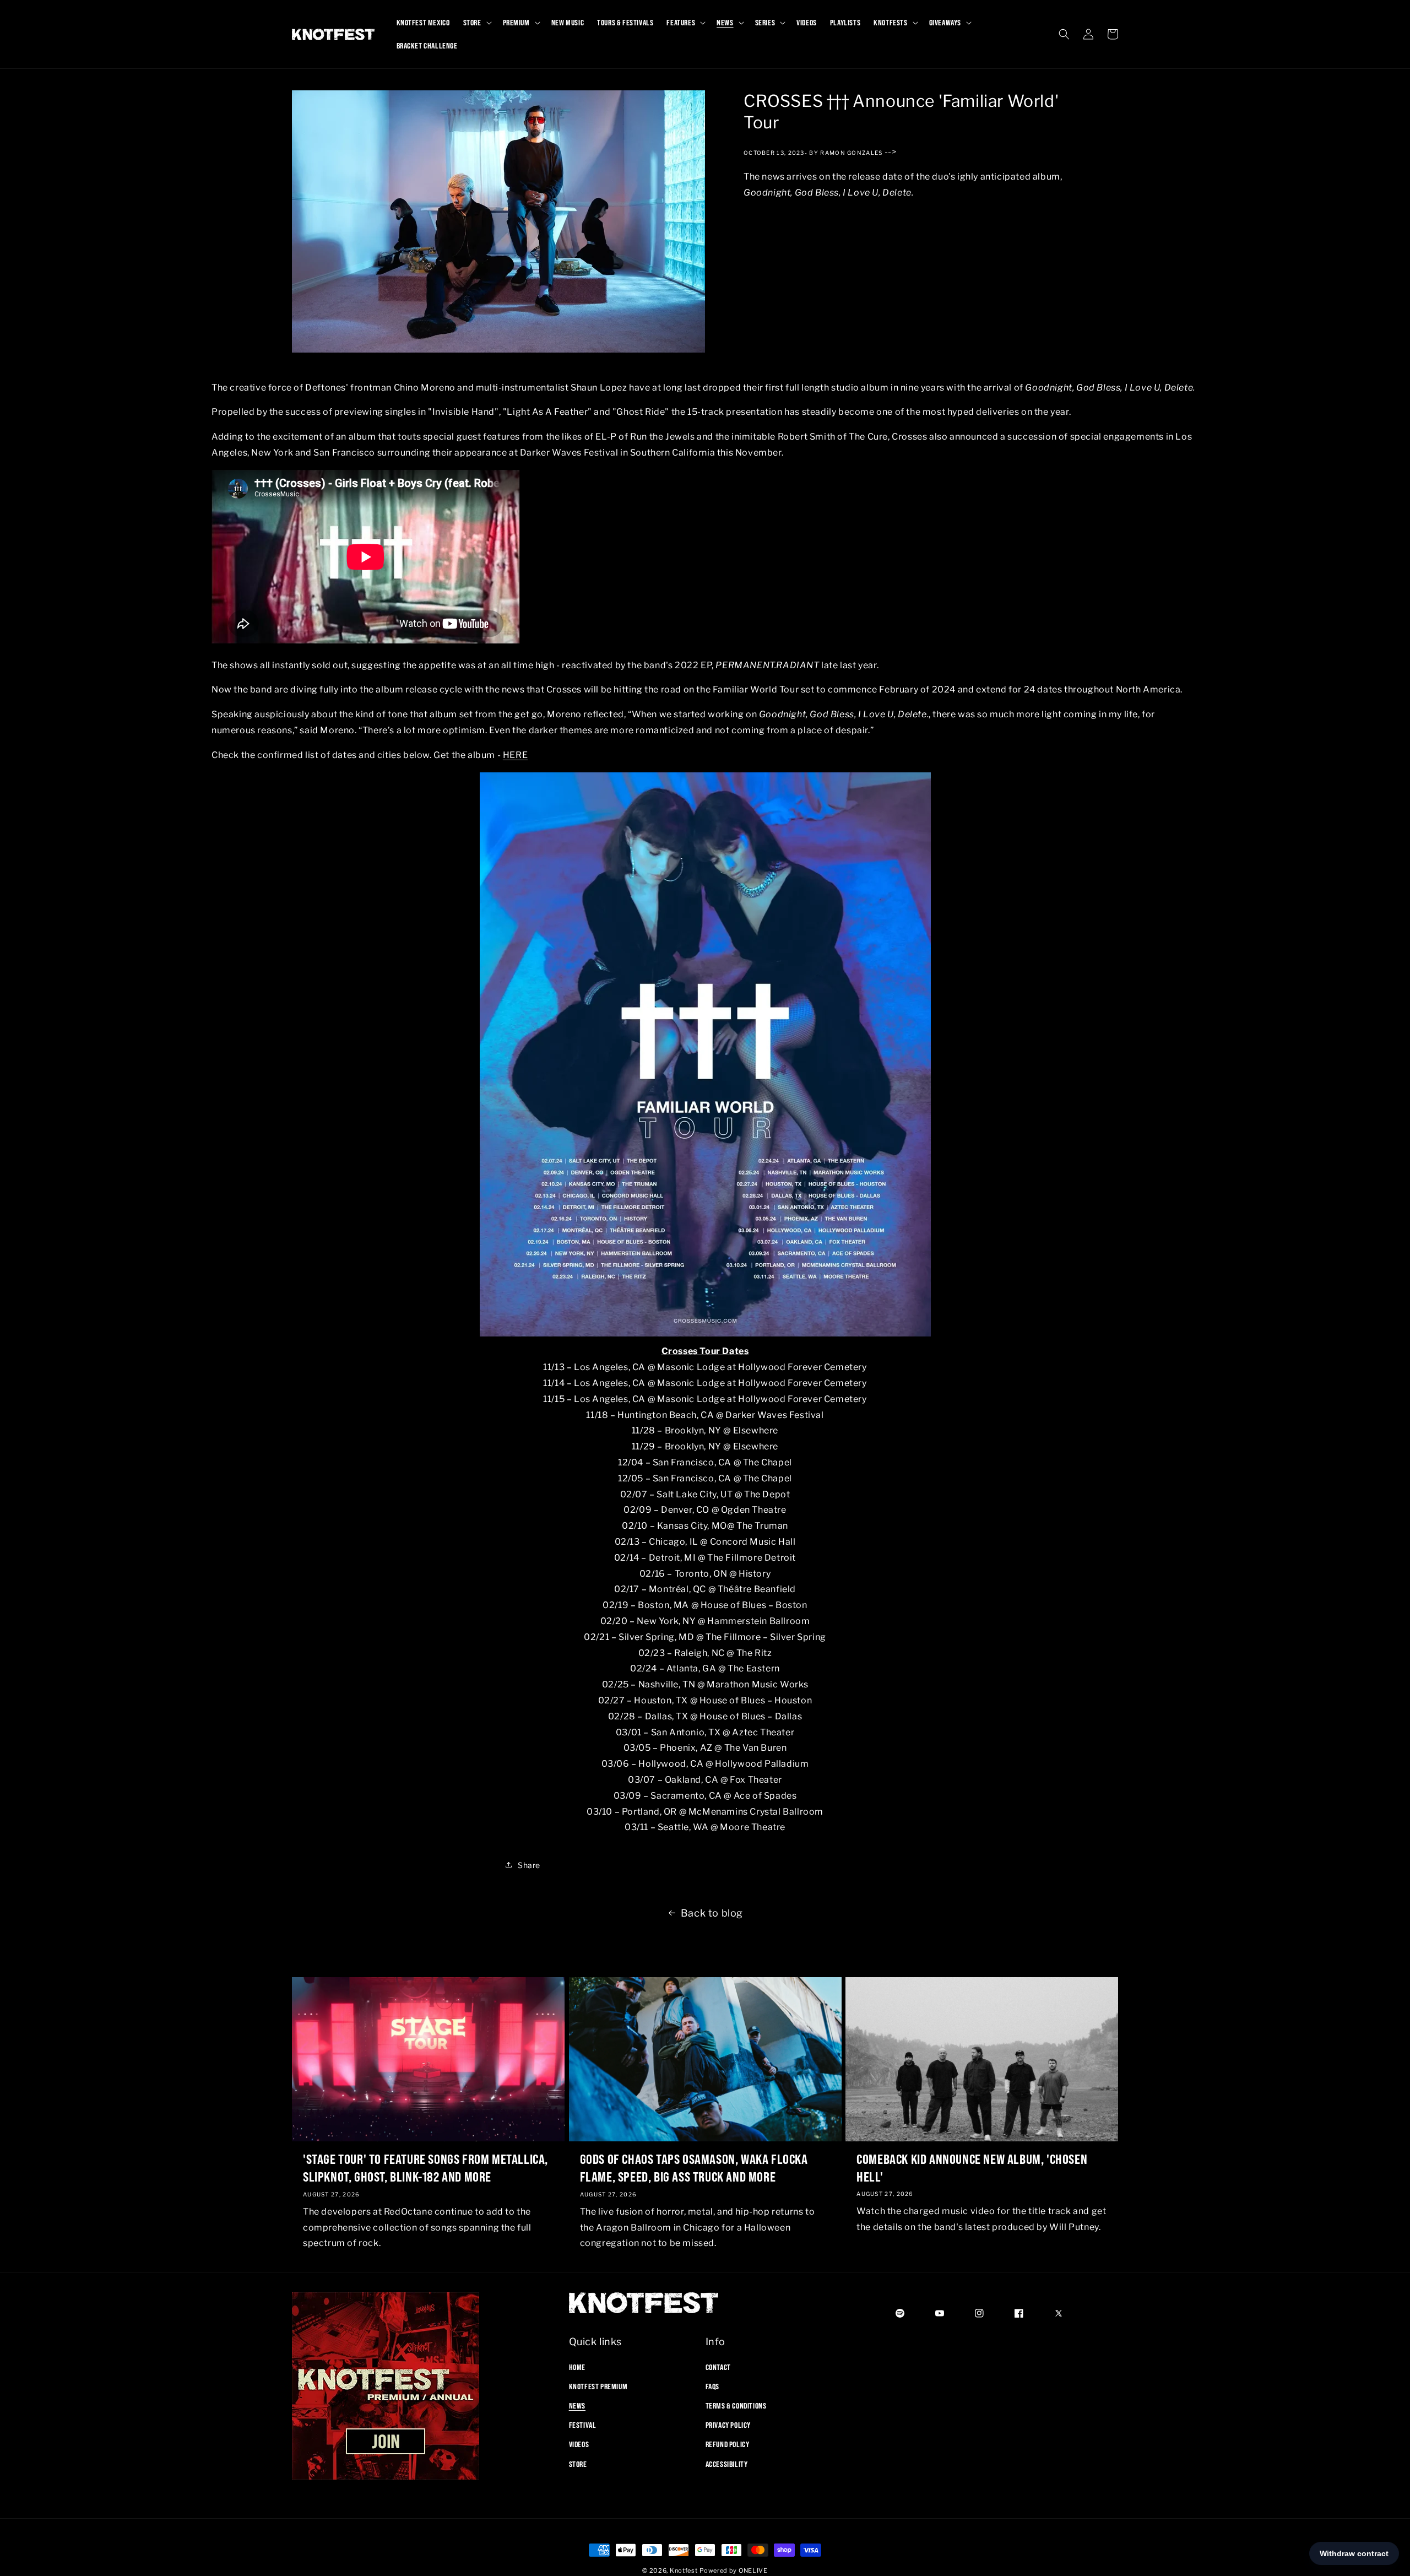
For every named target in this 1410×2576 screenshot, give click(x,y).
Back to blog (712, 1913)
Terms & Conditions (736, 2405)
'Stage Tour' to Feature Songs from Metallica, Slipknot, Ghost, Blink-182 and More (425, 2168)
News (577, 2405)
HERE (515, 755)
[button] (476, 23)
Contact (718, 2367)
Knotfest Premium (598, 2386)
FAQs (712, 2386)
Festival (583, 2425)
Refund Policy (728, 2444)
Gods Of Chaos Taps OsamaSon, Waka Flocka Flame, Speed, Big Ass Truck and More (694, 2168)
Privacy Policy (728, 2425)
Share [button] (529, 1865)
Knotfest (684, 2570)
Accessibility (727, 2464)
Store (578, 2464)
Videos (579, 2444)
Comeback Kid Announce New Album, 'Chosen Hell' (972, 2168)
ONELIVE (753, 2570)
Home (577, 2367)
